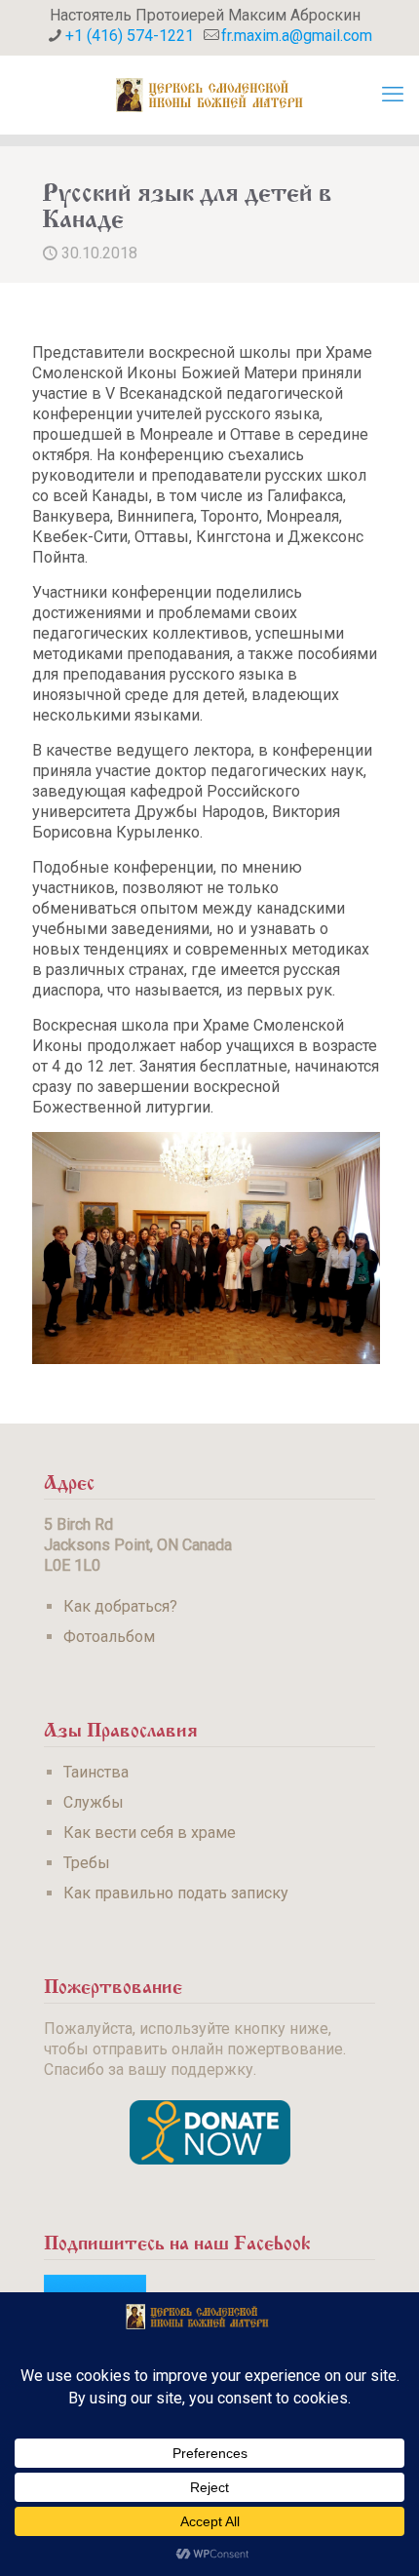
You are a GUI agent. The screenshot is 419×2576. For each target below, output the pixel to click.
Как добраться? (120, 1606)
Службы (94, 1802)
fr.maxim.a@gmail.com (297, 36)
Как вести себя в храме (150, 1833)
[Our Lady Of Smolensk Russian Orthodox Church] (209, 95)
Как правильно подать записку (176, 1893)
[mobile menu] (393, 95)
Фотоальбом (109, 1637)
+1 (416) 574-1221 (130, 36)
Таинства (96, 1772)
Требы (87, 1863)
